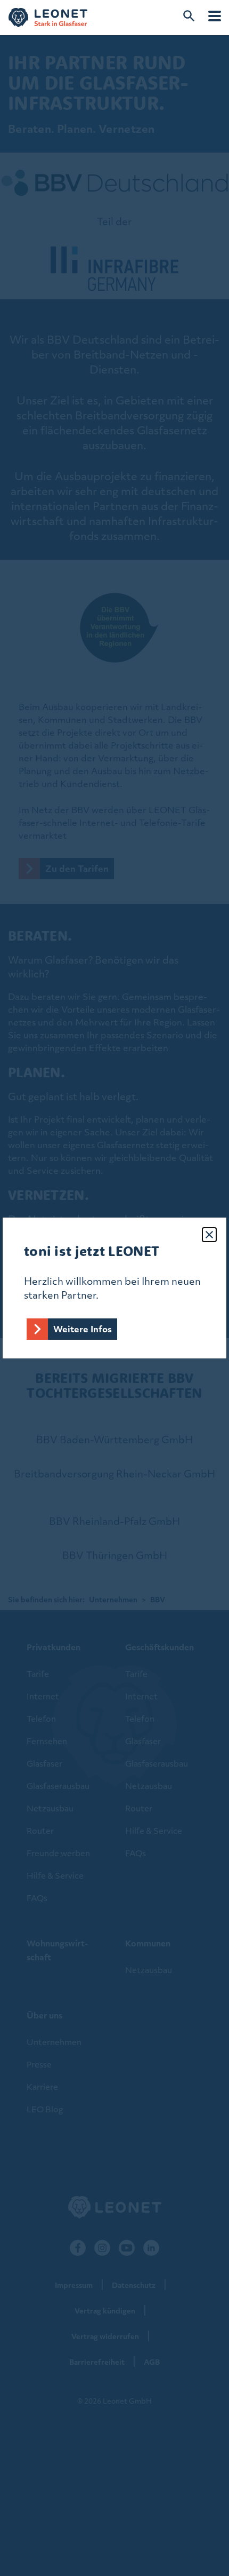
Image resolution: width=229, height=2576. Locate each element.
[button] (209, 1235)
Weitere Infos (83, 1329)
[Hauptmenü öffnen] (215, 16)
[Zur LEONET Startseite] (48, 18)
